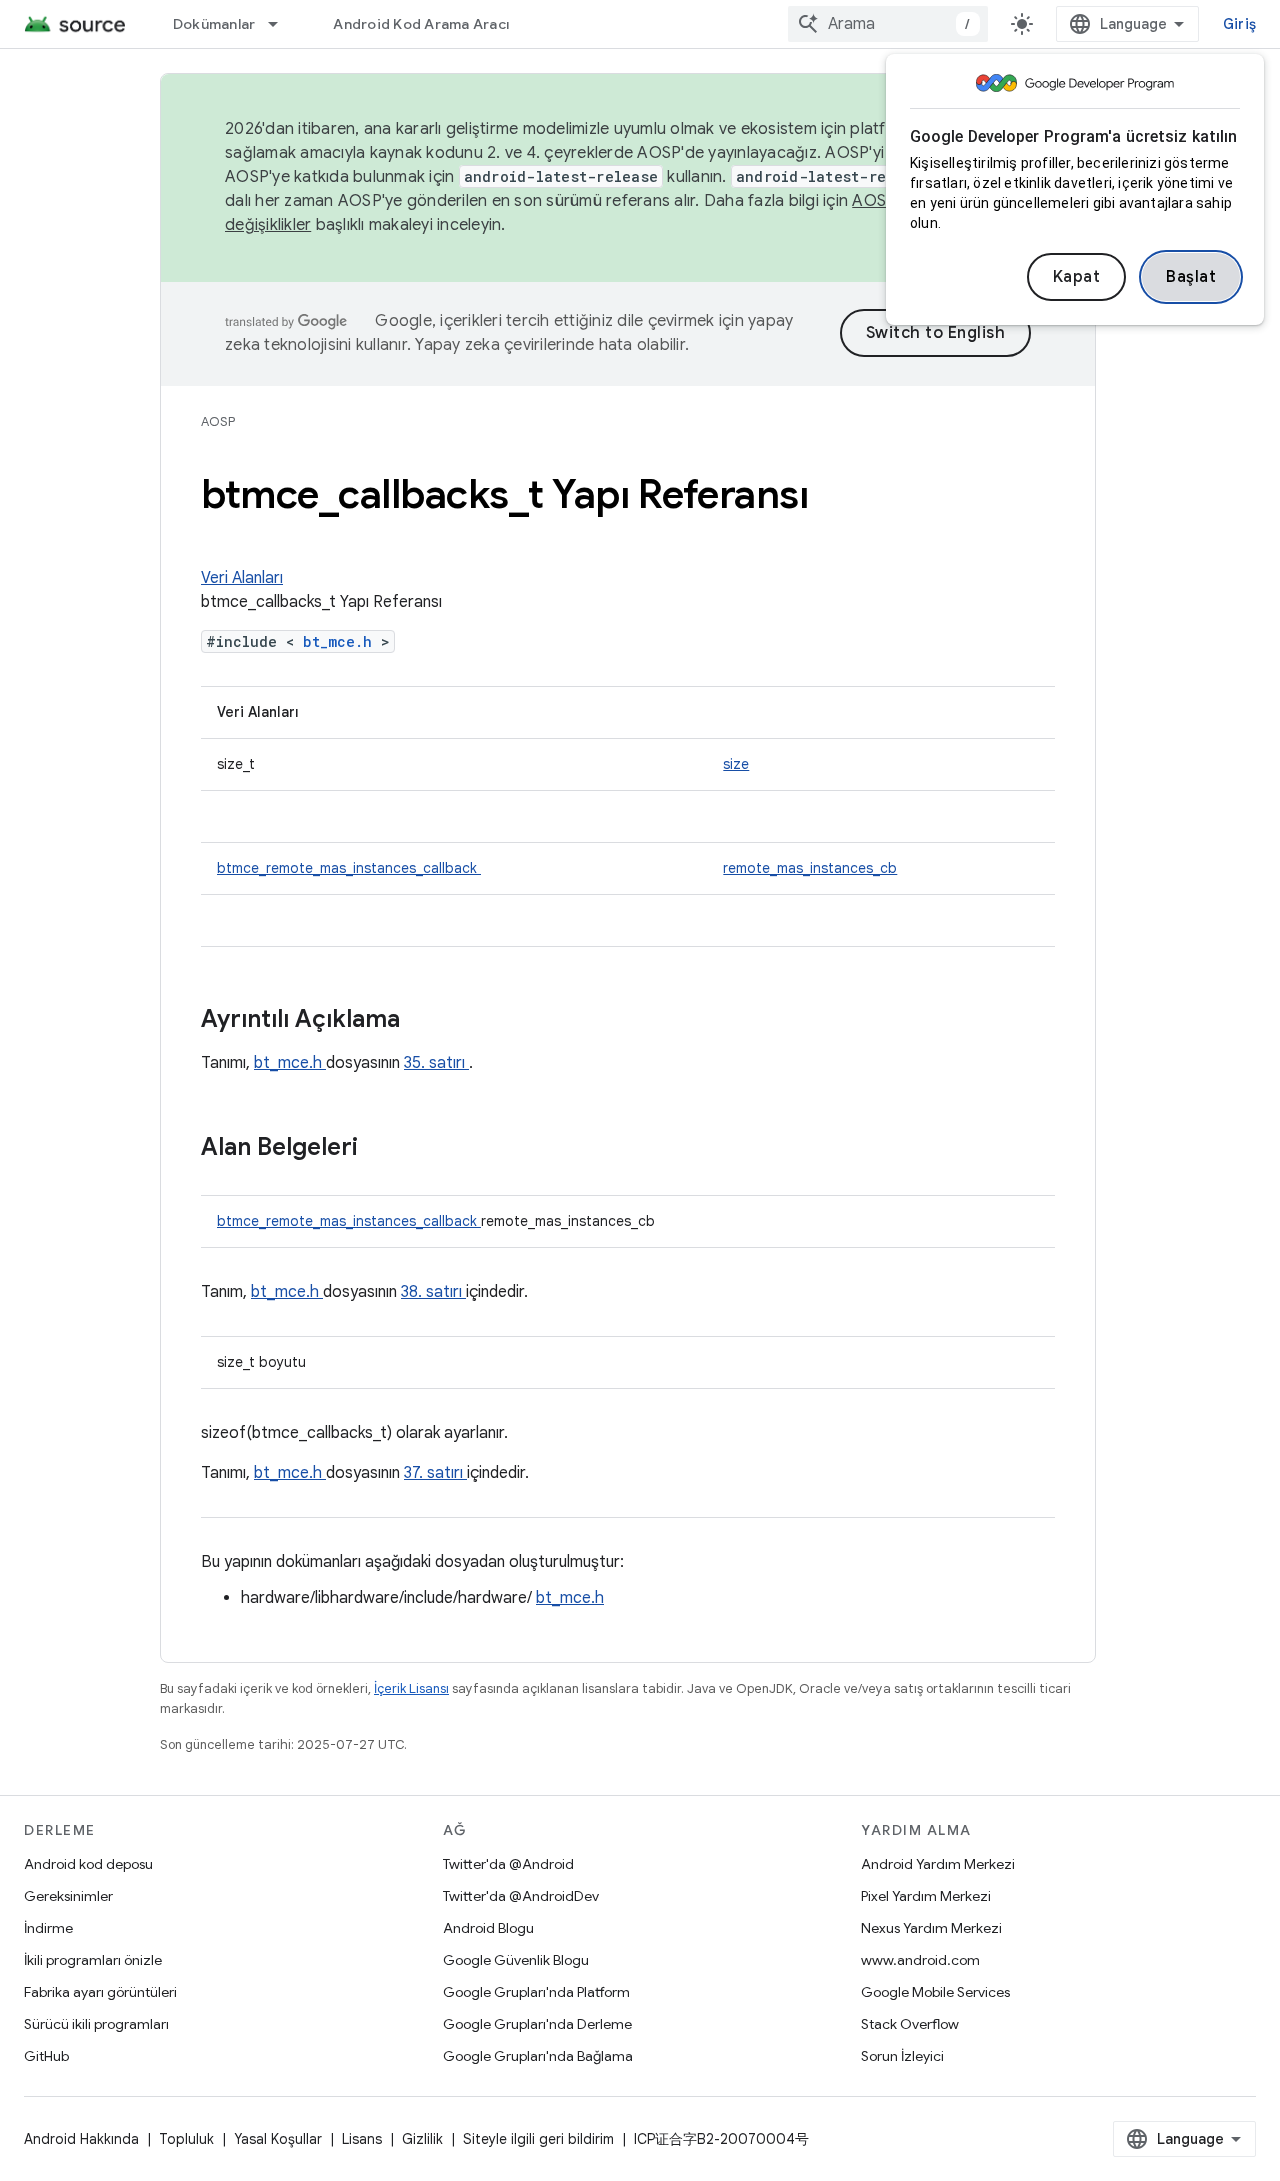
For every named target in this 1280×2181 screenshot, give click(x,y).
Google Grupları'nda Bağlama (538, 2056)
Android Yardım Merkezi (938, 1864)
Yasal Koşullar (278, 2139)
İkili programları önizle (93, 1960)
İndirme (48, 1928)
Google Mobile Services (935, 1992)
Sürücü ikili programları (96, 2024)
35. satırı (436, 1063)
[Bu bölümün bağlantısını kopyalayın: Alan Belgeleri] (384, 1149)
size (736, 764)
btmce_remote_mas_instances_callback (349, 868)
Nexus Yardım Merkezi (931, 1928)
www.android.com (920, 1960)
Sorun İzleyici (902, 2056)
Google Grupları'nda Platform (536, 1992)
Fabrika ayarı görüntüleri (100, 1992)
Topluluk (186, 2139)
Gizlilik (422, 2139)
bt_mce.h (342, 641)
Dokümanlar (214, 24)
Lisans (362, 2139)
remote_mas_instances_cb (810, 868)
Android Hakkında (81, 2139)
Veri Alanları (242, 578)
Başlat (1191, 277)
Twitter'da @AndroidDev (521, 1896)
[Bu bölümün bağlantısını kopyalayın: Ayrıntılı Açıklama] (426, 1021)
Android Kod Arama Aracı (421, 24)
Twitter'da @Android (508, 1864)
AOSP (218, 421)
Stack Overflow (910, 2024)
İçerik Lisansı (411, 1688)
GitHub (46, 2056)
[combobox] (888, 24)
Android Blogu (488, 1928)
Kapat (1077, 277)
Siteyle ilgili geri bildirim (538, 2139)
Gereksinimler (68, 1896)
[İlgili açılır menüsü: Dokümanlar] (282, 24)
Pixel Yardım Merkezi (926, 1896)
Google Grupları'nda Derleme (537, 2024)
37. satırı (435, 1473)
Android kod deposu (88, 1864)
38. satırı (433, 1292)
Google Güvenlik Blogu (516, 1960)
